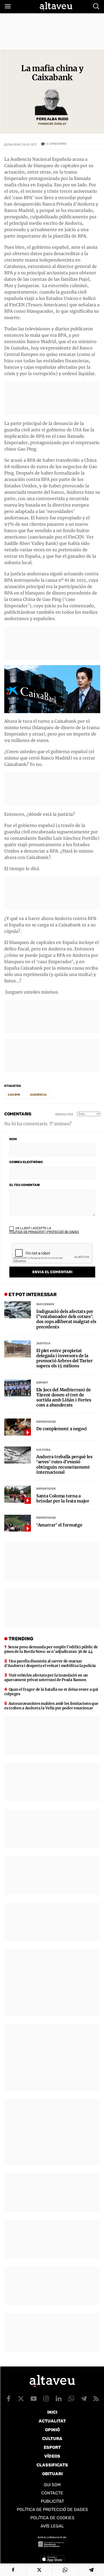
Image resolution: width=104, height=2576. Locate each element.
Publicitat (52, 2501)
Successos (45, 1304)
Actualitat (52, 2421)
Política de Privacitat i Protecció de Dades (44, 1232)
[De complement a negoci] (18, 1427)
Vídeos (52, 2456)
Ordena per (64, 1114)
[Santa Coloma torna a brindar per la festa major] (18, 1494)
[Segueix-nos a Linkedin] (59, 2398)
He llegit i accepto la (44, 1230)
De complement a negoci (62, 1429)
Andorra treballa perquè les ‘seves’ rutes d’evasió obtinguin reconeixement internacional (64, 1464)
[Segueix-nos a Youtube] (34, 2398)
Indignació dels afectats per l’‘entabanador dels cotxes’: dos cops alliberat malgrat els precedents (66, 1319)
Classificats (52, 2465)
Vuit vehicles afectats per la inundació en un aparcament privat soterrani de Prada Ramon (46, 1677)
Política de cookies (52, 2518)
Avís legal (52, 2526)
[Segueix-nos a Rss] (96, 2398)
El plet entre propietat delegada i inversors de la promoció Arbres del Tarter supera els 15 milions (65, 1358)
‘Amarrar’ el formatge (59, 1525)
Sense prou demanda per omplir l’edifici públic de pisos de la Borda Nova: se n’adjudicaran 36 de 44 (51, 1649)
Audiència (38, 1095)
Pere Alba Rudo (52, 119)
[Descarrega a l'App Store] (52, 2559)
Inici (52, 2412)
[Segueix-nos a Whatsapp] (71, 2398)
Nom (13, 1139)
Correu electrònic (26, 1162)
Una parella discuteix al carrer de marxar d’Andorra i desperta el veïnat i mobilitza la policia (50, 1663)
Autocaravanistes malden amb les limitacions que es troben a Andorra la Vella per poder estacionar (51, 1706)
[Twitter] (39, 2570)
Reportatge (46, 1422)
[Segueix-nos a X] (21, 2398)
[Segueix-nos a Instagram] (46, 2398)
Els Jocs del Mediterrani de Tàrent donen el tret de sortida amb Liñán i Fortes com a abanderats (64, 1398)
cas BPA (14, 1095)
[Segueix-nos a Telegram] (84, 2398)
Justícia (43, 1343)
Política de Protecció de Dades (52, 2509)
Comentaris (56, 144)
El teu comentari (25, 1185)
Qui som (52, 2485)
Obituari (52, 2474)
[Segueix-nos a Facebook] (9, 2398)
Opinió (52, 2430)
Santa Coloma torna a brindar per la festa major (63, 1498)
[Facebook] (13, 2570)
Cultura (43, 1450)
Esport (42, 1383)
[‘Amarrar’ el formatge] (18, 1523)
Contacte (52, 2493)
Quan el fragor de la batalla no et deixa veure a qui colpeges (51, 1692)
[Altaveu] (56, 6)
